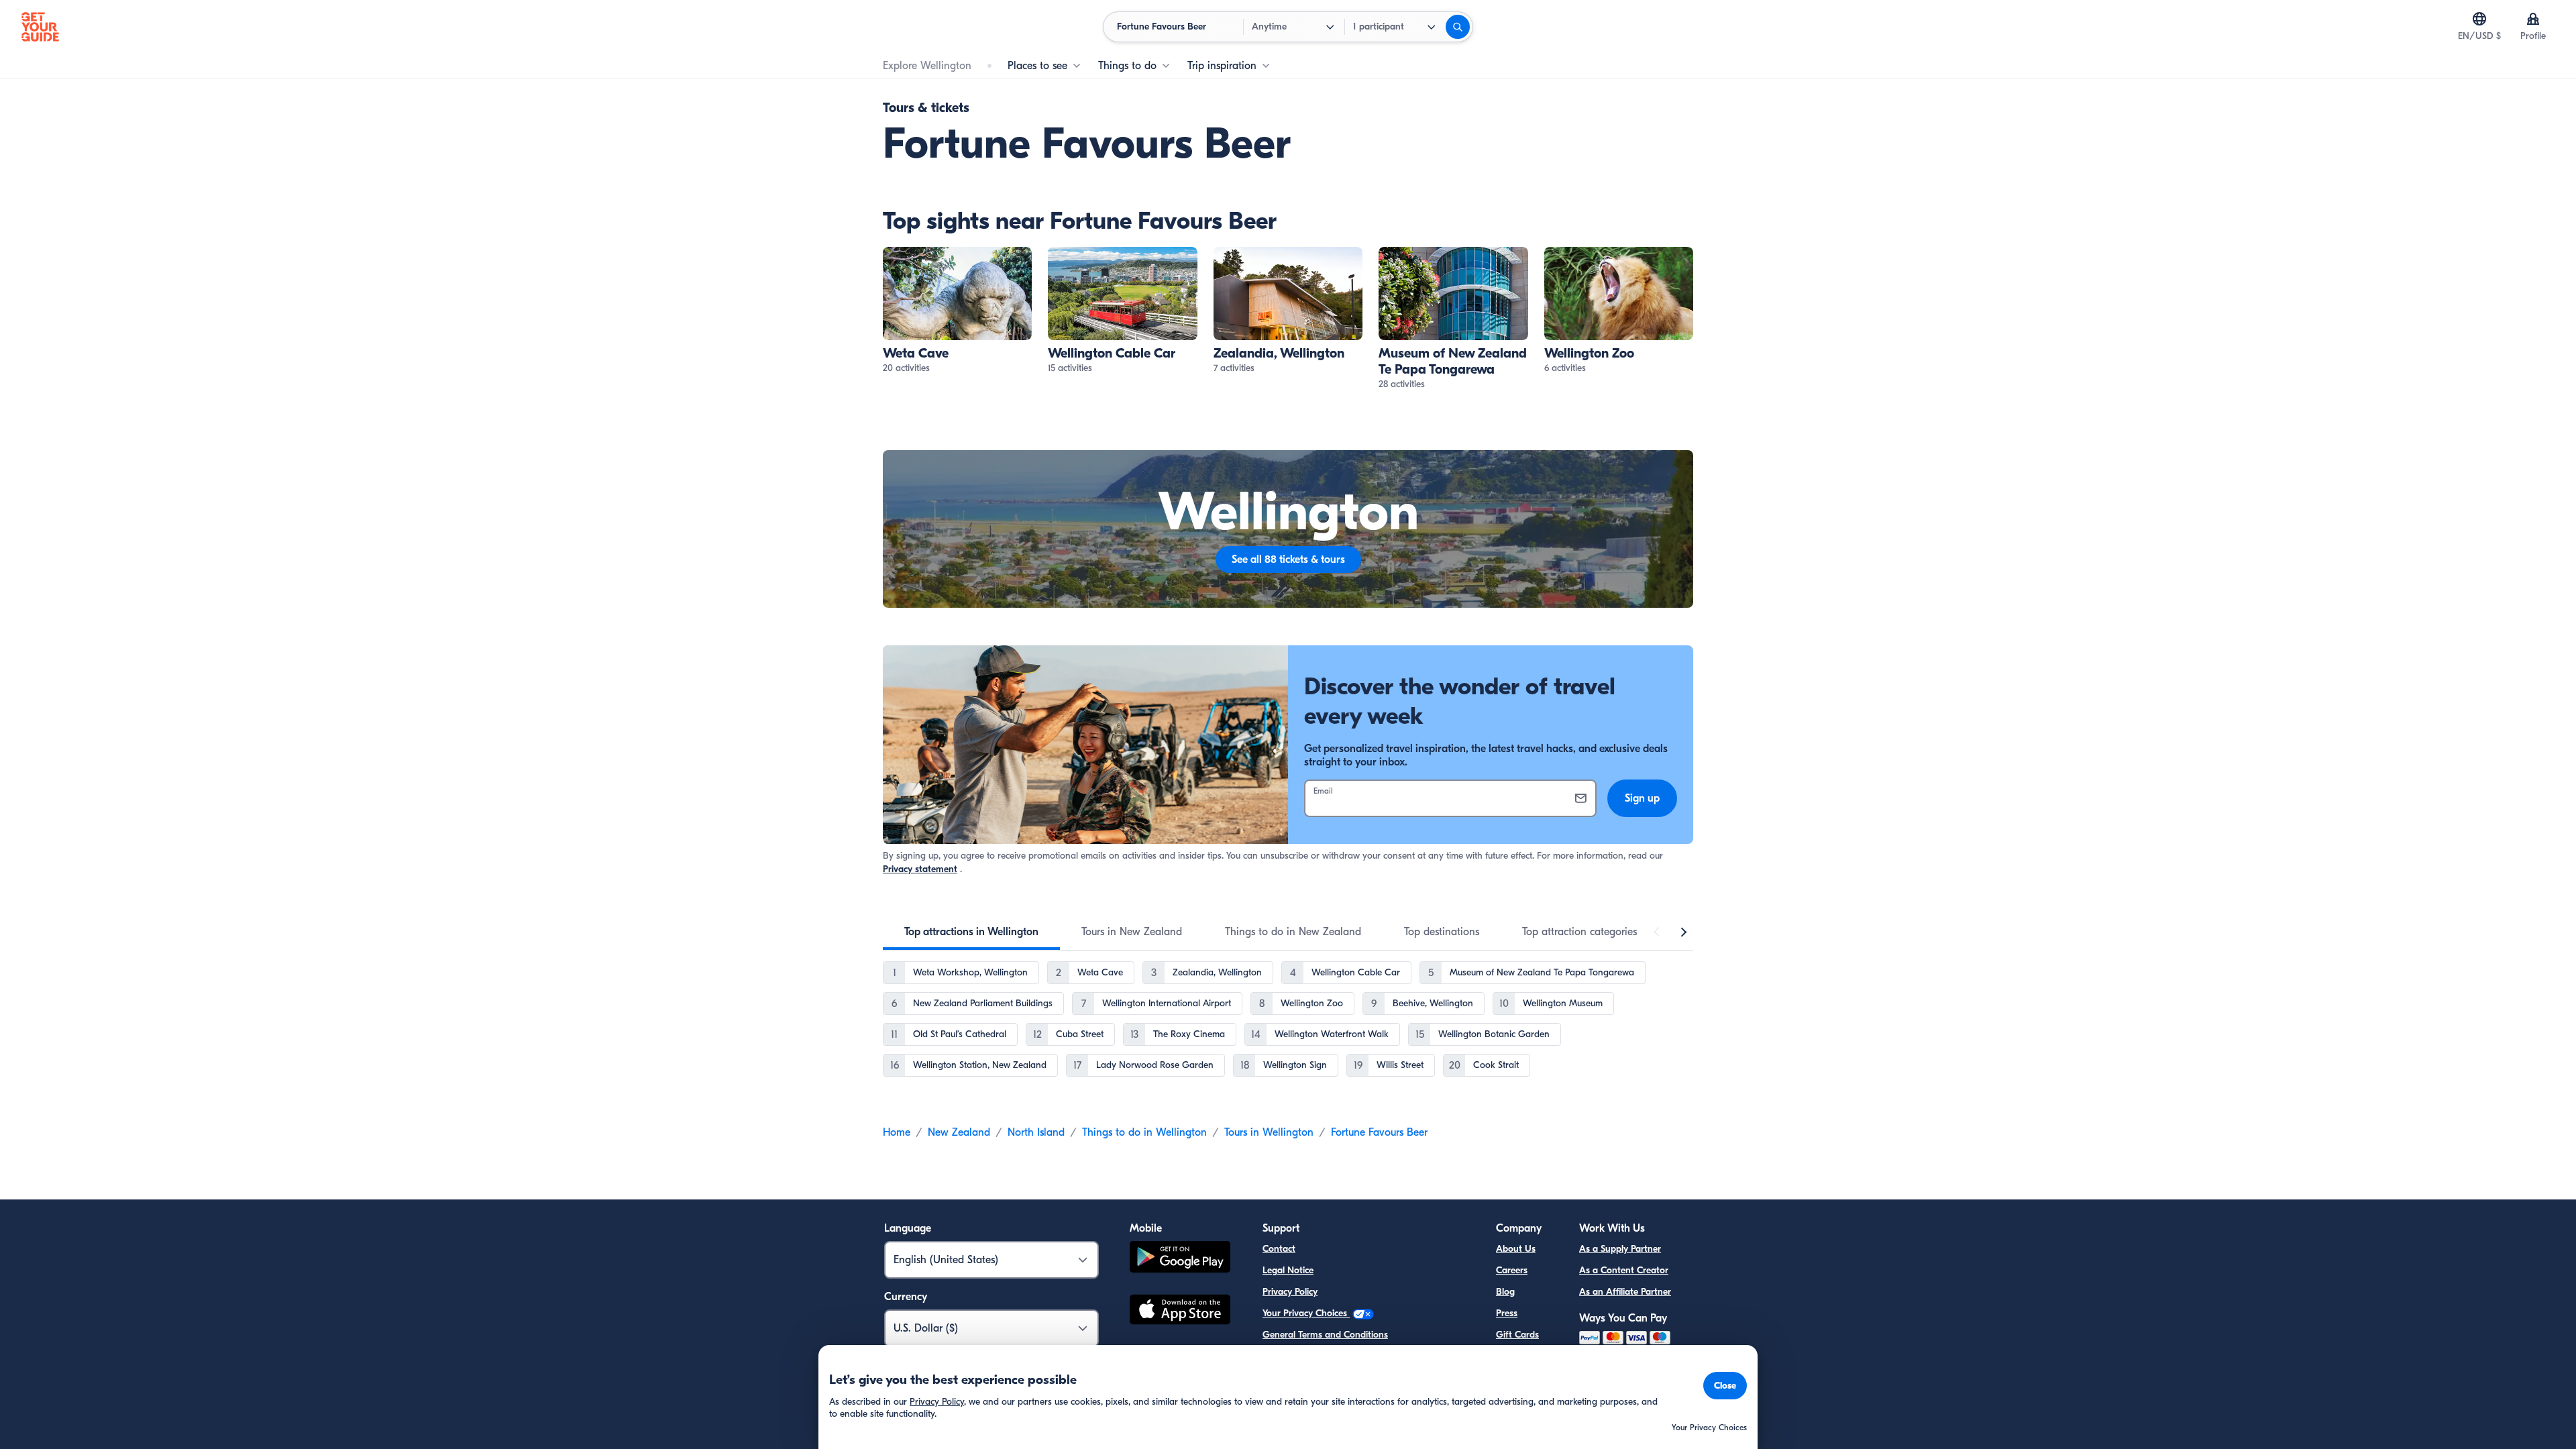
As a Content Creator (1624, 1270)
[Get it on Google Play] (1180, 1259)
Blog (1505, 1292)
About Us (1516, 1249)
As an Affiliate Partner (1625, 1292)
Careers (1512, 1270)
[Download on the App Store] (1180, 1311)
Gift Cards (1517, 1335)
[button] (957, 311)
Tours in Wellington (1269, 1132)
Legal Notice (1288, 1270)
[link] (957, 311)
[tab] (971, 932)
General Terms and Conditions (1325, 1335)
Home (897, 1132)
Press (1507, 1313)
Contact (1279, 1249)
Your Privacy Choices (1306, 1313)
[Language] (2479, 19)
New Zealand (959, 1132)
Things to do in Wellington (1144, 1132)
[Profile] (2533, 19)
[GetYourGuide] (40, 27)
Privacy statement (920, 869)
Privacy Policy (1290, 1292)
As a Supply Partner (1620, 1249)
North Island (1036, 1132)
